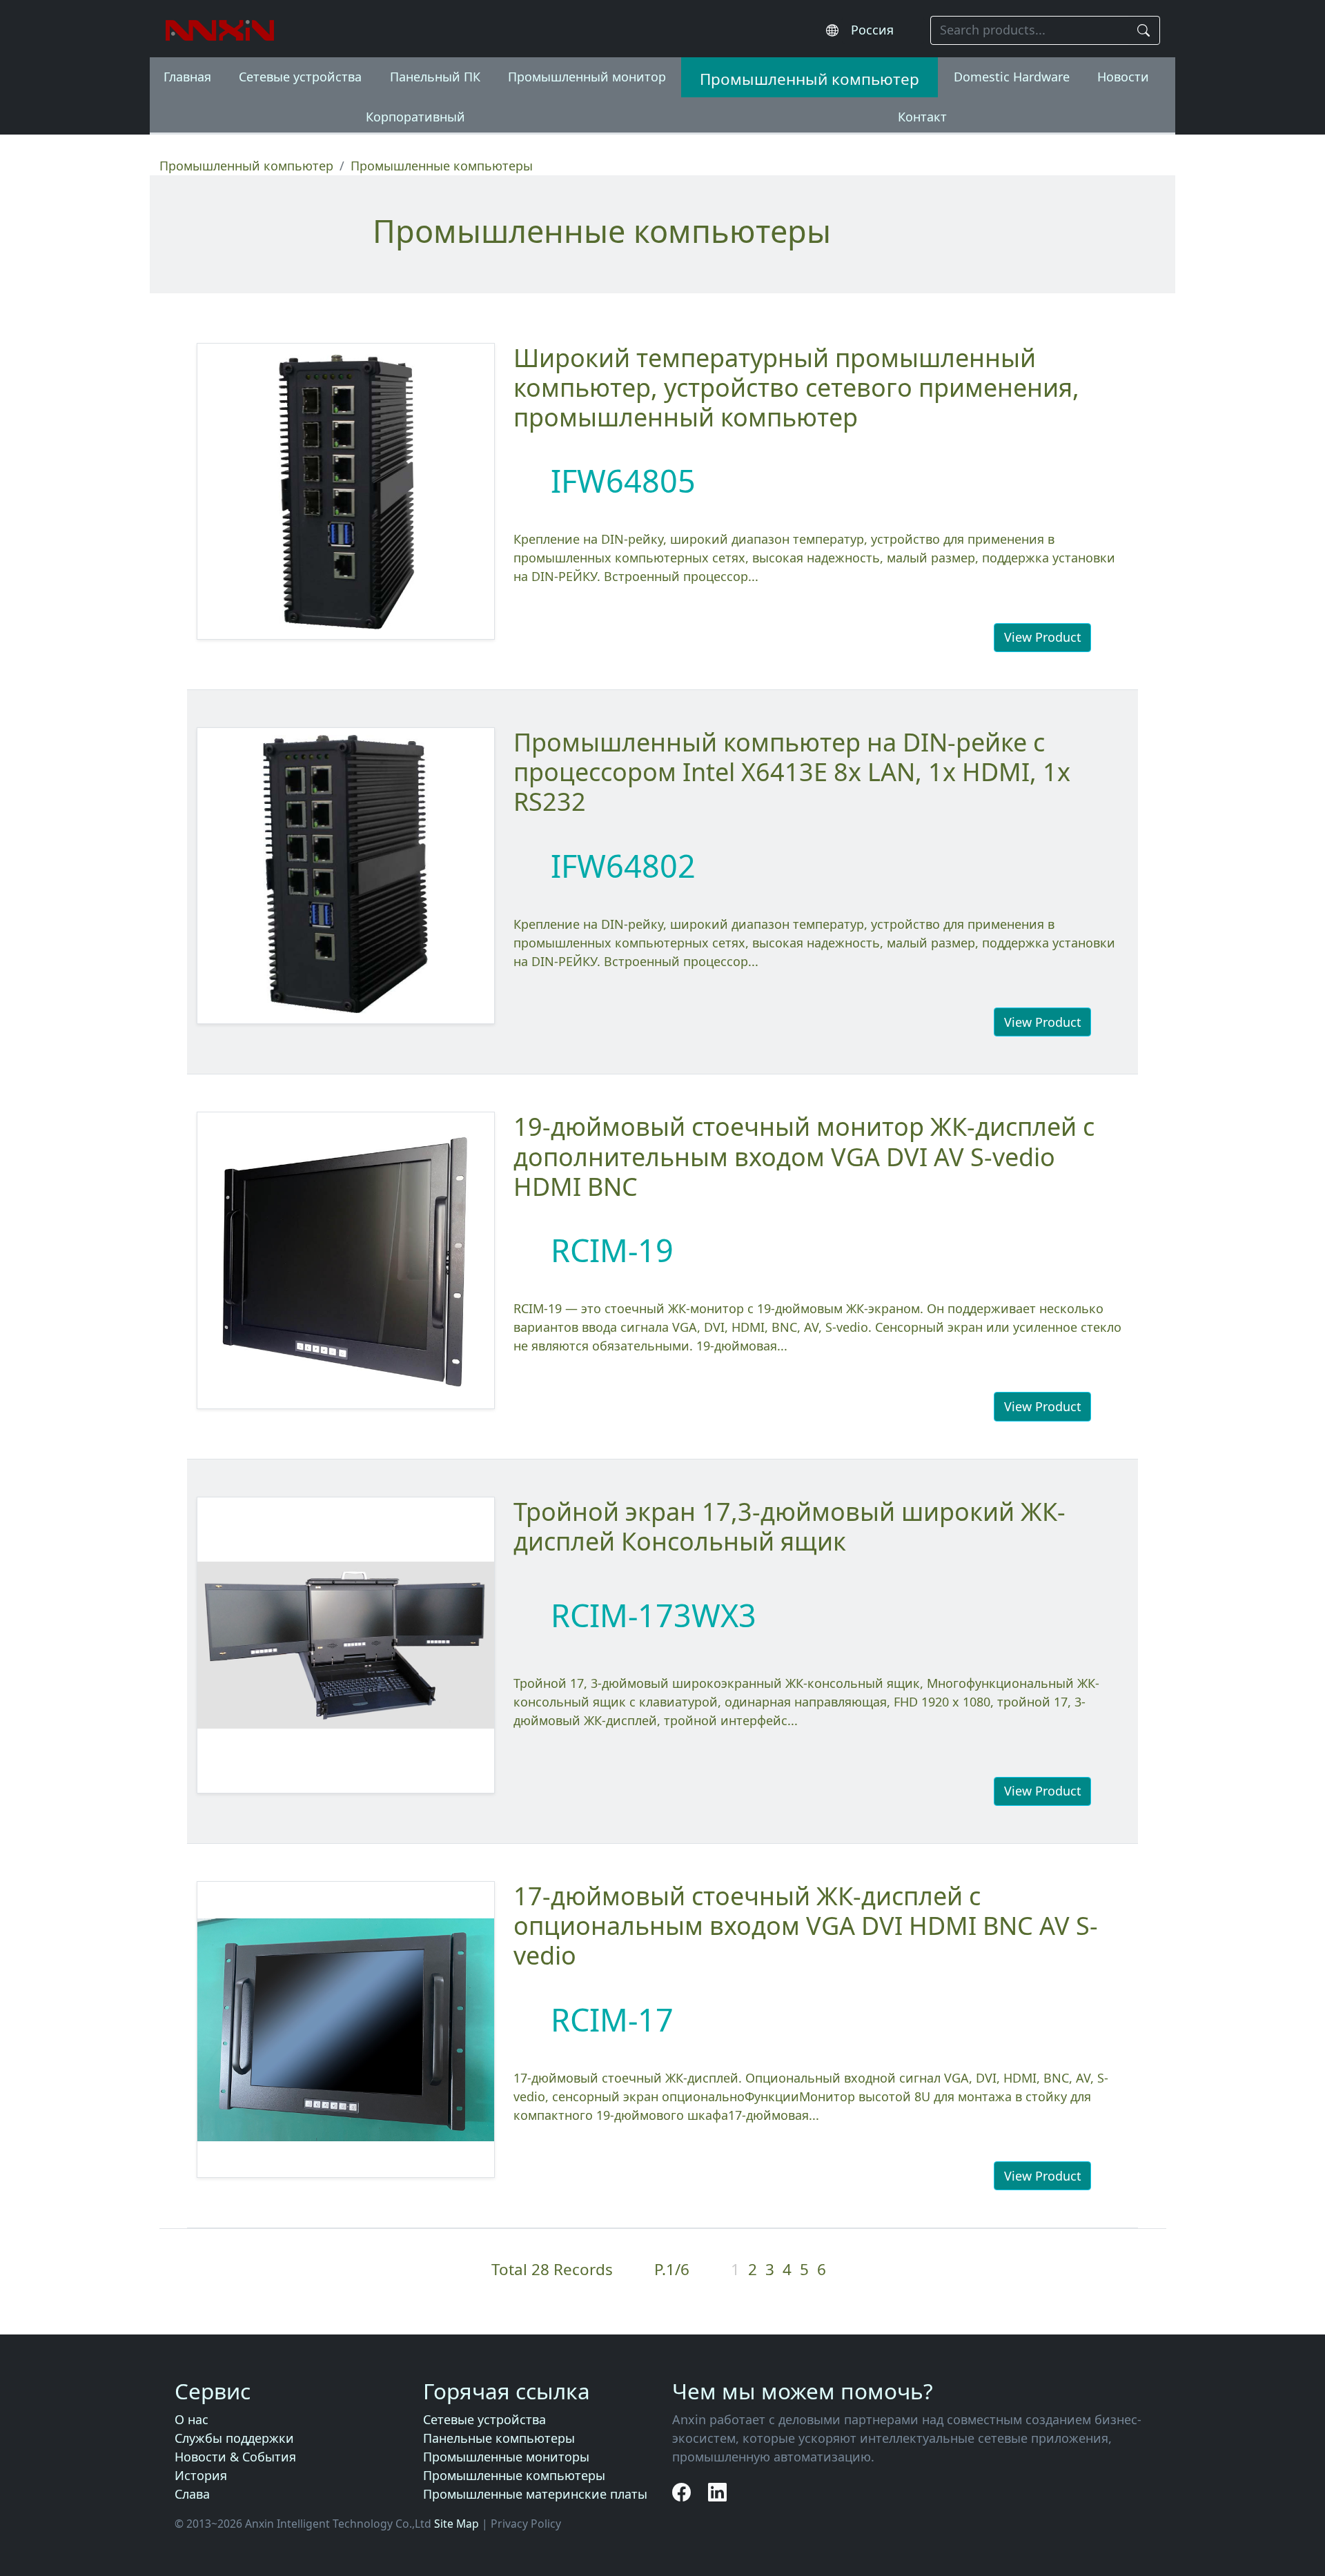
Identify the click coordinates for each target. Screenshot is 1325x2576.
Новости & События (235, 2457)
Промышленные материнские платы (535, 2494)
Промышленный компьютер (809, 79)
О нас (192, 2419)
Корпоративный (415, 117)
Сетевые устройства (300, 77)
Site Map (457, 2524)
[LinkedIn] (717, 2492)
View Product (1043, 637)
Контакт (922, 117)
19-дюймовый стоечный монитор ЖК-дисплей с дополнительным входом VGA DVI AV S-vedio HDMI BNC (804, 1156)
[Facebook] (684, 2492)
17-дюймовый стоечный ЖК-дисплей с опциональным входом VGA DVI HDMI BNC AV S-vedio (806, 1926)
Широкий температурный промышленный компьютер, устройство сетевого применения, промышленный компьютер (796, 387)
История (201, 2475)
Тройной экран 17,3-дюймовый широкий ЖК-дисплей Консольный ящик (789, 1526)
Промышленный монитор (587, 77)
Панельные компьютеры (499, 2438)
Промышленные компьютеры (514, 2475)
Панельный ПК (435, 77)
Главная (187, 77)
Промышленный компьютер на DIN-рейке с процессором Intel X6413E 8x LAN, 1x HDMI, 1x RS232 (792, 772)
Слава (192, 2494)
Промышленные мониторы (506, 2457)
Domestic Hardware (1012, 77)
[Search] (1144, 31)
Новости (1123, 77)
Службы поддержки (234, 2438)
